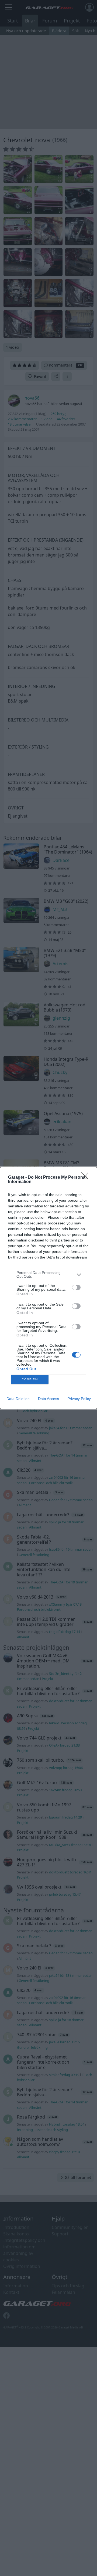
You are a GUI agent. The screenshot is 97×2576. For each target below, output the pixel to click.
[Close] (86, 1178)
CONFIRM (30, 1379)
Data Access (48, 1399)
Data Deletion (18, 1399)
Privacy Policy (79, 1399)
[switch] (76, 1287)
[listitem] (48, 1274)
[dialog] (48, 1288)
